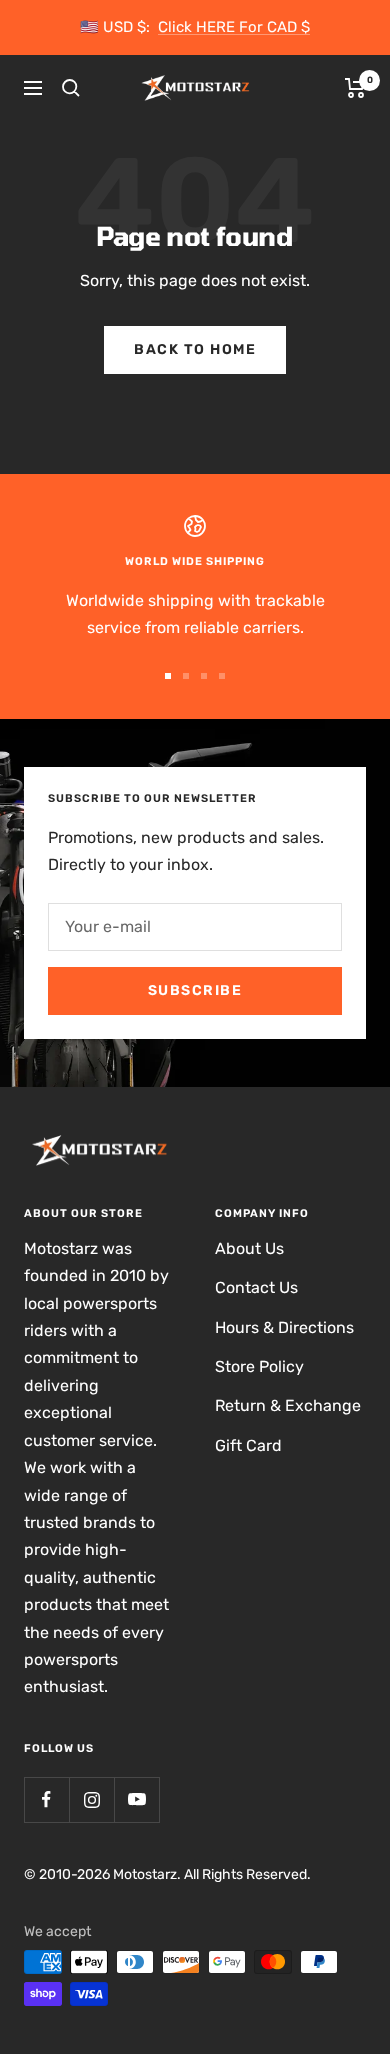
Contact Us (256, 1287)
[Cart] (355, 88)
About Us (249, 1248)
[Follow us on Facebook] (46, 1799)
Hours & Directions (284, 1327)
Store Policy (259, 1366)
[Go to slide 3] (204, 676)
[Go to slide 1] (168, 676)
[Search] (71, 88)
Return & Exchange (288, 1405)
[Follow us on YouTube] (136, 1799)
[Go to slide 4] (222, 676)
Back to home (195, 349)
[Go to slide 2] (186, 676)
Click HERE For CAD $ (234, 27)
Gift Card (248, 1445)
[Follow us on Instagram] (91, 1799)
